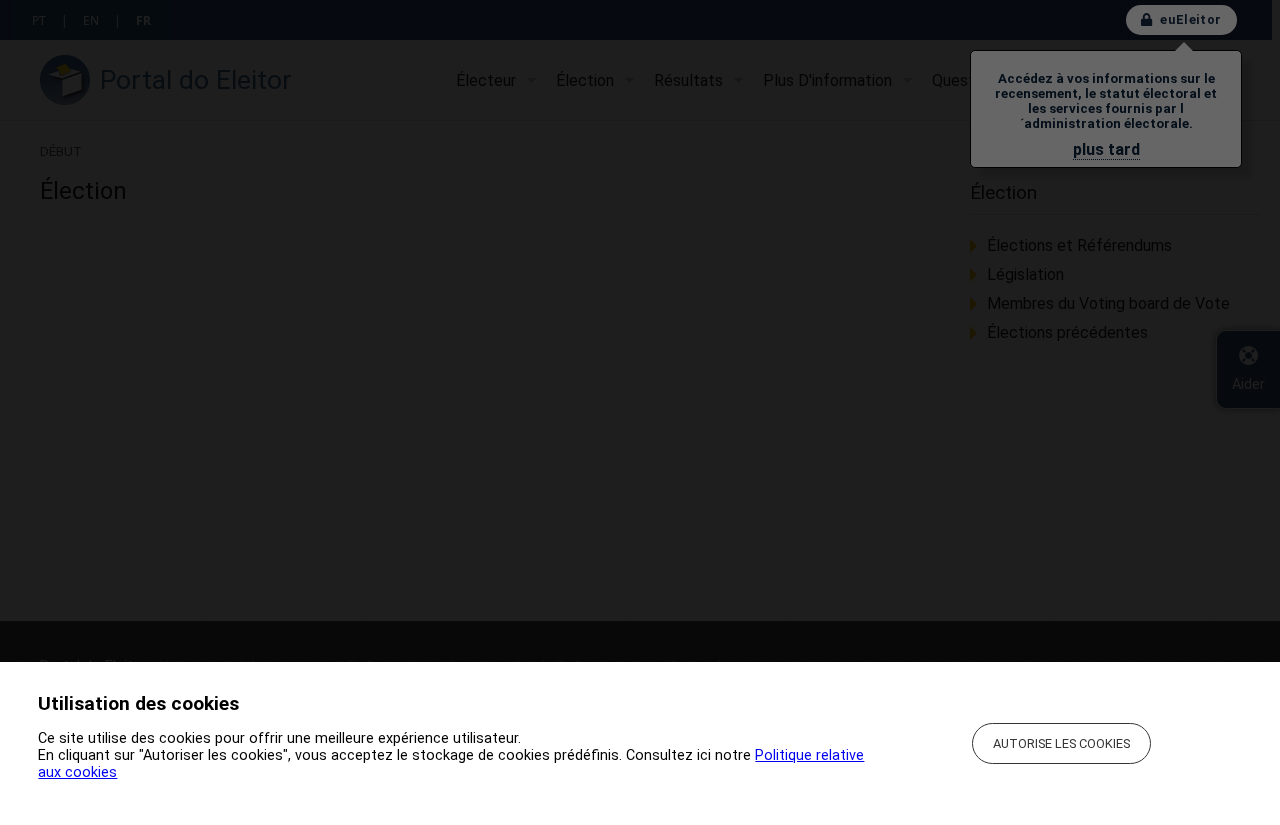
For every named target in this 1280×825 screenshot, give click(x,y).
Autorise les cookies (1061, 743)
